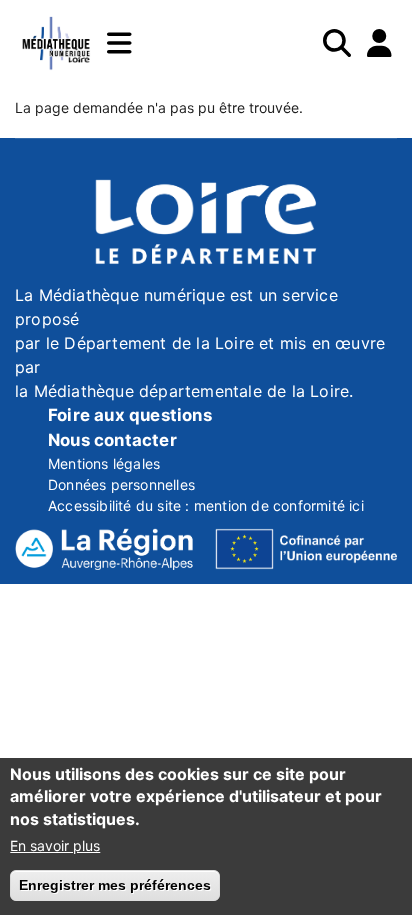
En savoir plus (55, 845)
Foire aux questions (130, 415)
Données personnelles (121, 484)
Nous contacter (112, 440)
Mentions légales (104, 463)
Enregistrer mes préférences (115, 885)
